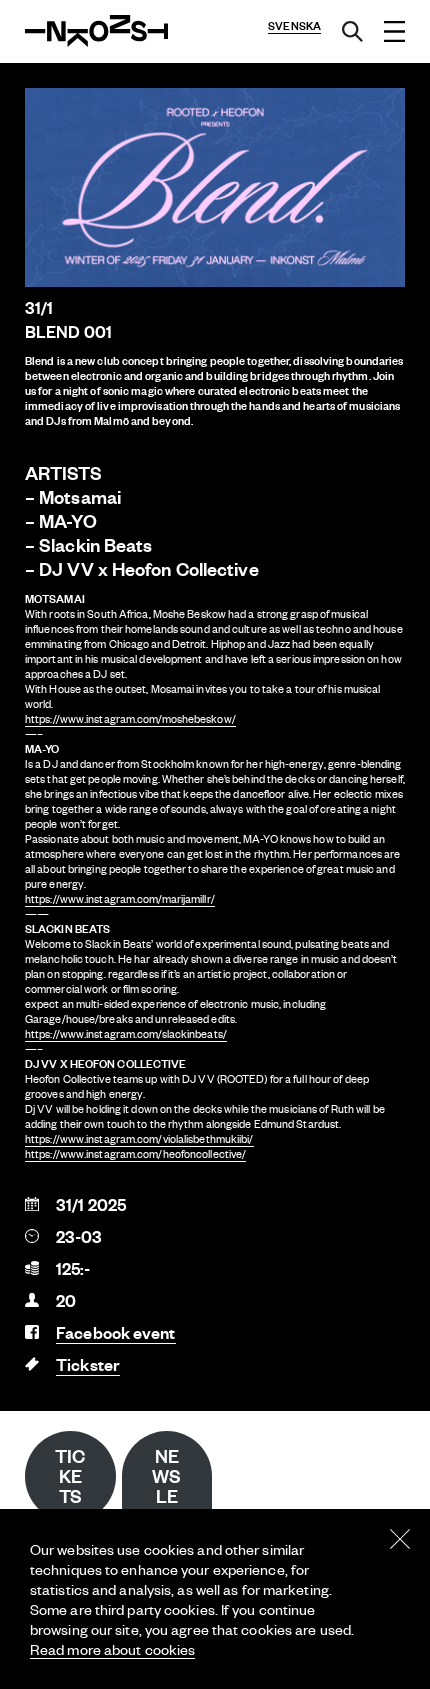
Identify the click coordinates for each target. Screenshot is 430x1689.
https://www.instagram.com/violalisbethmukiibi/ (139, 1139)
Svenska (294, 26)
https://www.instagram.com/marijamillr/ (120, 899)
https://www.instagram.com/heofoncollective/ (135, 1154)
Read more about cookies (112, 1649)
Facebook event (115, 1332)
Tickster (88, 1364)
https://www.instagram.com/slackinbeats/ (126, 1034)
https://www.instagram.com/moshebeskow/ (130, 719)
